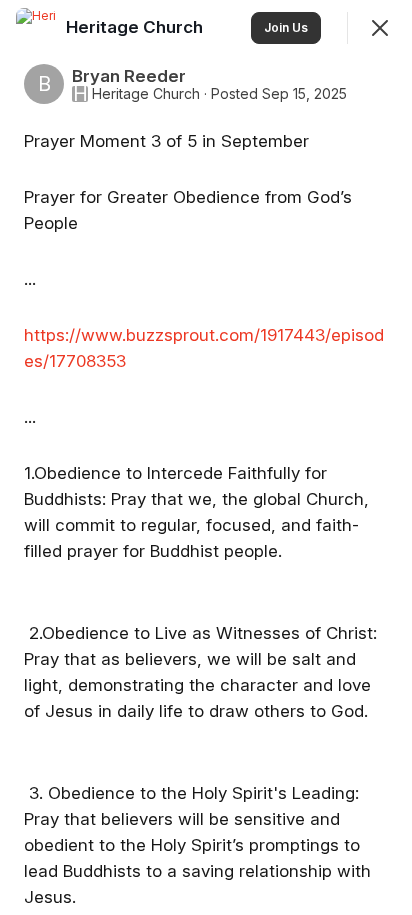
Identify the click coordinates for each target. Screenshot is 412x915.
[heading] (136, 27)
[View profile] (36, 28)
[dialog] (206, 457)
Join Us (286, 27)
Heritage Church (146, 94)
